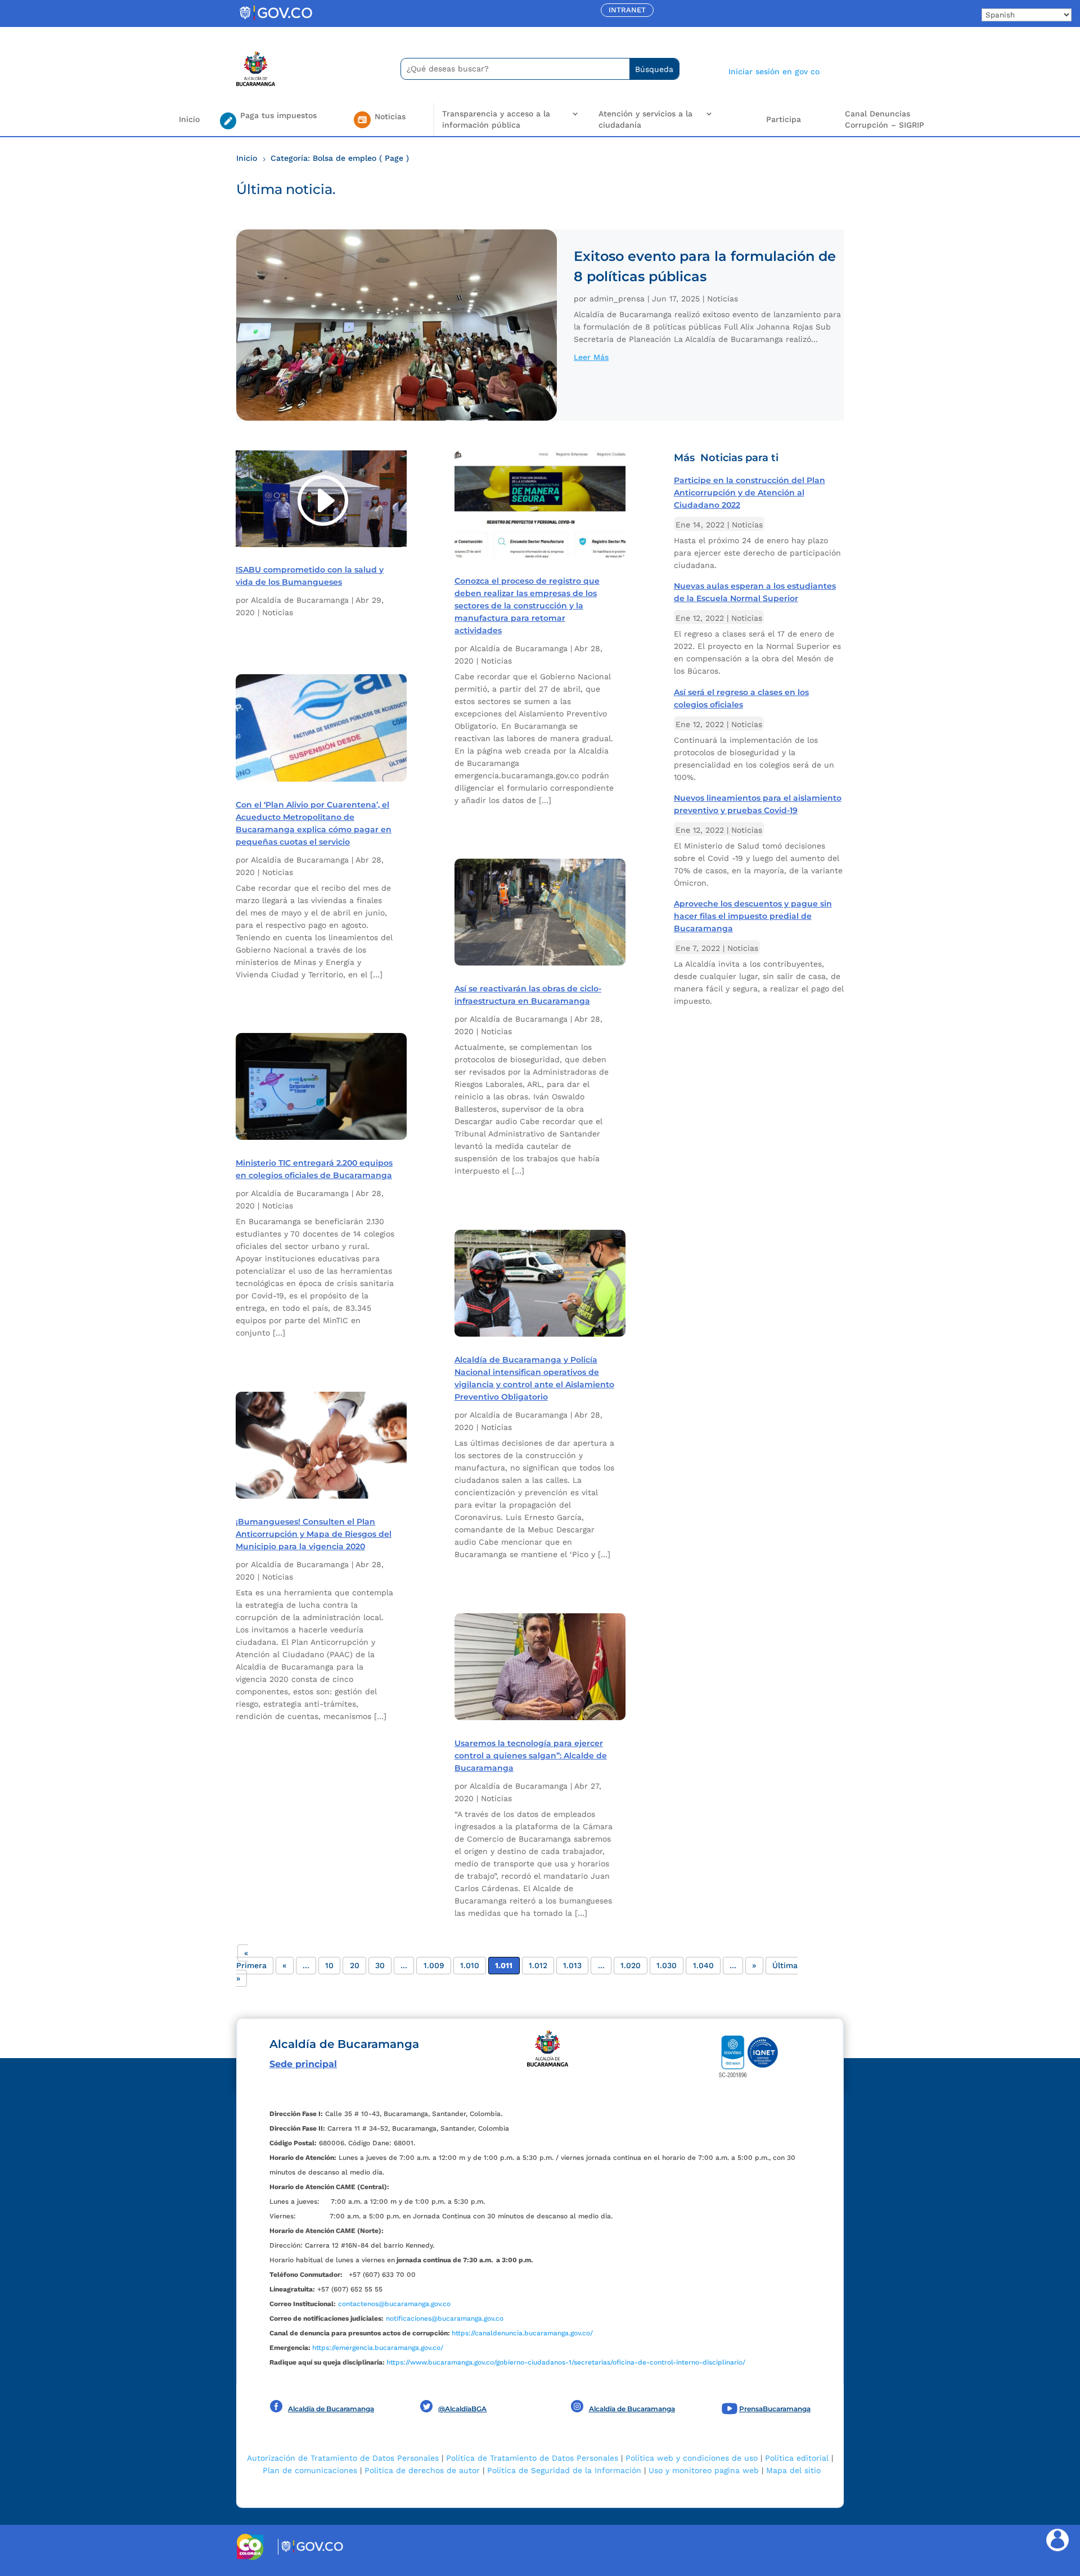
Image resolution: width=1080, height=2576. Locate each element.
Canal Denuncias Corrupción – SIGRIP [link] (885, 119)
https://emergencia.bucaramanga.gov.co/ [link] (378, 2348)
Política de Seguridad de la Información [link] (564, 2470)
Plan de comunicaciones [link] (310, 2470)
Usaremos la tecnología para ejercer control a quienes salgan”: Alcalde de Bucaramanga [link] (531, 1756)
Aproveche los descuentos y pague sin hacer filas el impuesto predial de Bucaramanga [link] (753, 916)
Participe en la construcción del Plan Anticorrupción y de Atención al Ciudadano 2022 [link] (750, 493)
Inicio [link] (189, 119)
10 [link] (329, 1966)
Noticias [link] (723, 299)
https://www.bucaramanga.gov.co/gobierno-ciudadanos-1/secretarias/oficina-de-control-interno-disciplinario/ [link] (566, 2362)
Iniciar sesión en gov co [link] (774, 71)
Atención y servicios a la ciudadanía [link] (645, 119)
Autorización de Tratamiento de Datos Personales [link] (343, 2458)
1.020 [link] (631, 1966)
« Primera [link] (251, 1959)
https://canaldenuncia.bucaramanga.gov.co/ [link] (522, 2333)
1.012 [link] (538, 1966)
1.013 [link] (572, 1966)
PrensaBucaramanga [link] (775, 2409)
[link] (276, 20)
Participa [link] (784, 119)
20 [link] (355, 1966)
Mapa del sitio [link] (793, 2470)
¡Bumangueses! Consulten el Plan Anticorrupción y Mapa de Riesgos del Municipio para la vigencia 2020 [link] (314, 1534)
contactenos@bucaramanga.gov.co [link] (394, 2304)
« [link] (284, 1966)
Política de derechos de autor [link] (422, 2470)
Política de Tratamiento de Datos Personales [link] (532, 2458)
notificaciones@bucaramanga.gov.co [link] (445, 2318)
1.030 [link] (667, 1966)
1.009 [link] (434, 1966)
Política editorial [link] (797, 2458)
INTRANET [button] (627, 10)
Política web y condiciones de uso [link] (692, 2458)
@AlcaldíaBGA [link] (462, 2409)
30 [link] (380, 1966)
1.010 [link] (470, 1966)
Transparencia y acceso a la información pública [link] (496, 119)
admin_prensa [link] (617, 299)
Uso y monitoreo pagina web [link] (704, 2470)
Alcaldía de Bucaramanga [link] (300, 600)
